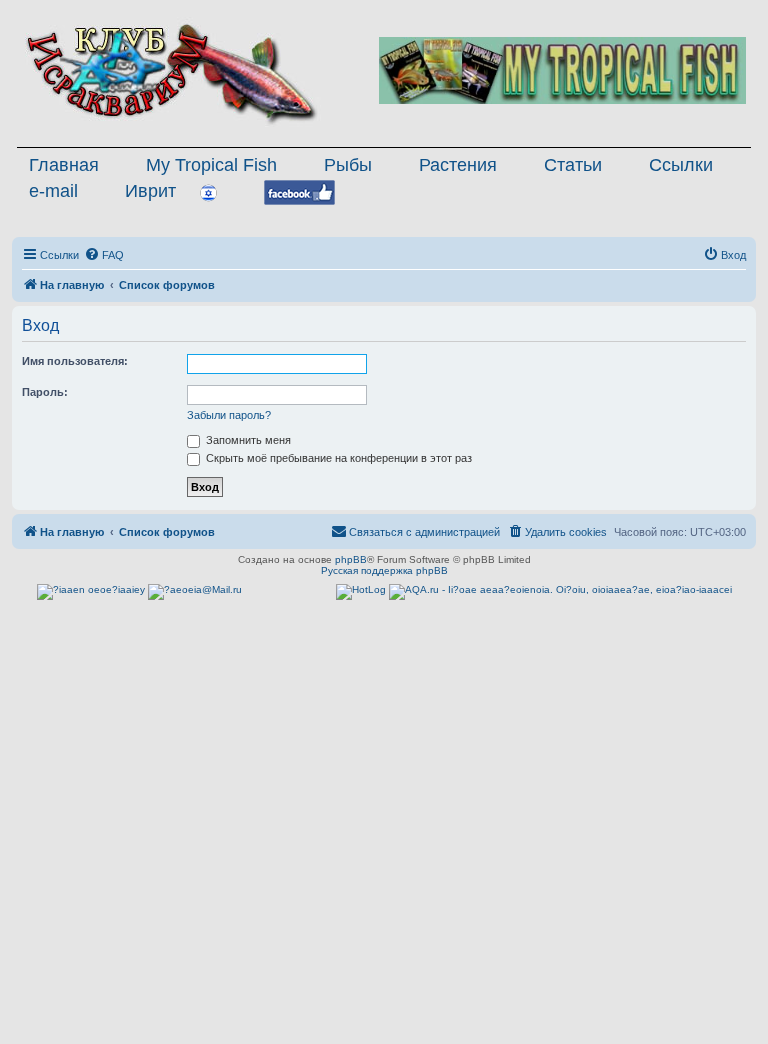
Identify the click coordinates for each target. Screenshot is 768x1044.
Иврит (150, 191)
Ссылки (681, 165)
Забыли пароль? (229, 415)
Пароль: (45, 392)
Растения (458, 165)
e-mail (53, 191)
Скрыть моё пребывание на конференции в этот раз (337, 458)
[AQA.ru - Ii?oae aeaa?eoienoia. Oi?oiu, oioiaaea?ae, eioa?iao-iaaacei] (560, 592)
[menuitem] (104, 255)
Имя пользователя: (75, 361)
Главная (64, 165)
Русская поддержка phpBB (384, 570)
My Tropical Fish (211, 165)
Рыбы (348, 165)
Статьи (573, 165)
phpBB (351, 559)
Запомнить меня (247, 440)
